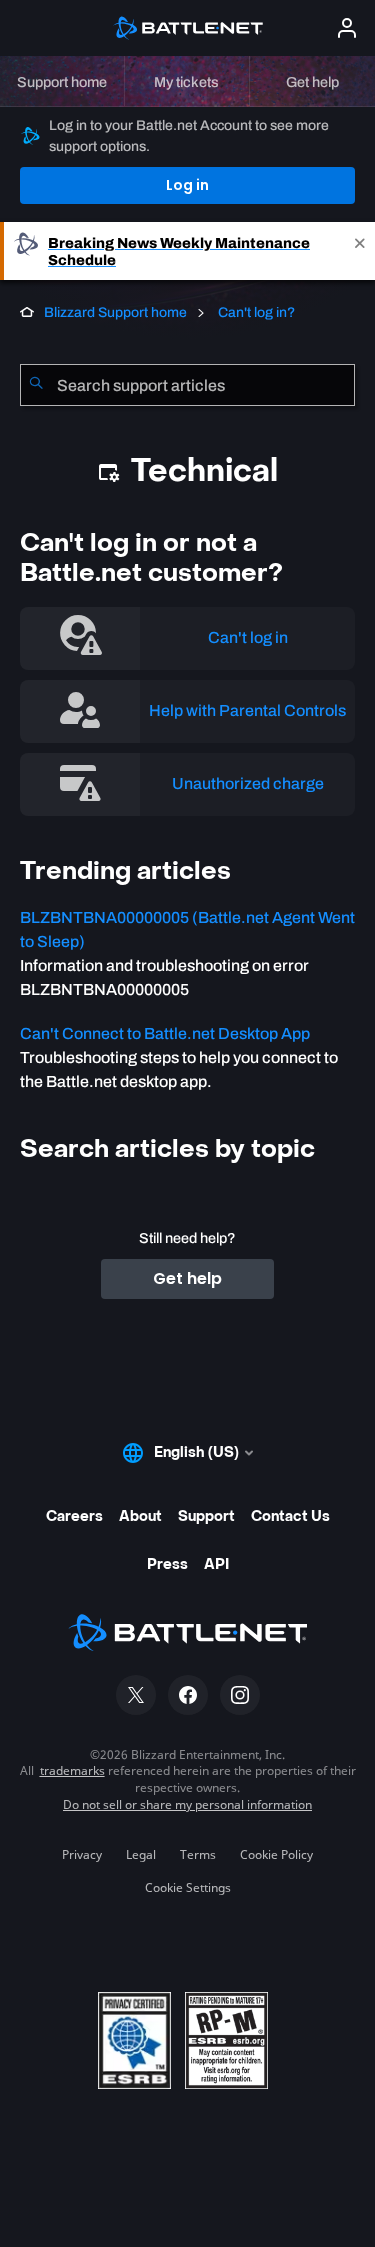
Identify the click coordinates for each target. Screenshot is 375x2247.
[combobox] (187, 385)
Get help (187, 1278)
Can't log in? (255, 312)
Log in (187, 185)
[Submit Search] (36, 385)
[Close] (360, 251)
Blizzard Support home (115, 312)
